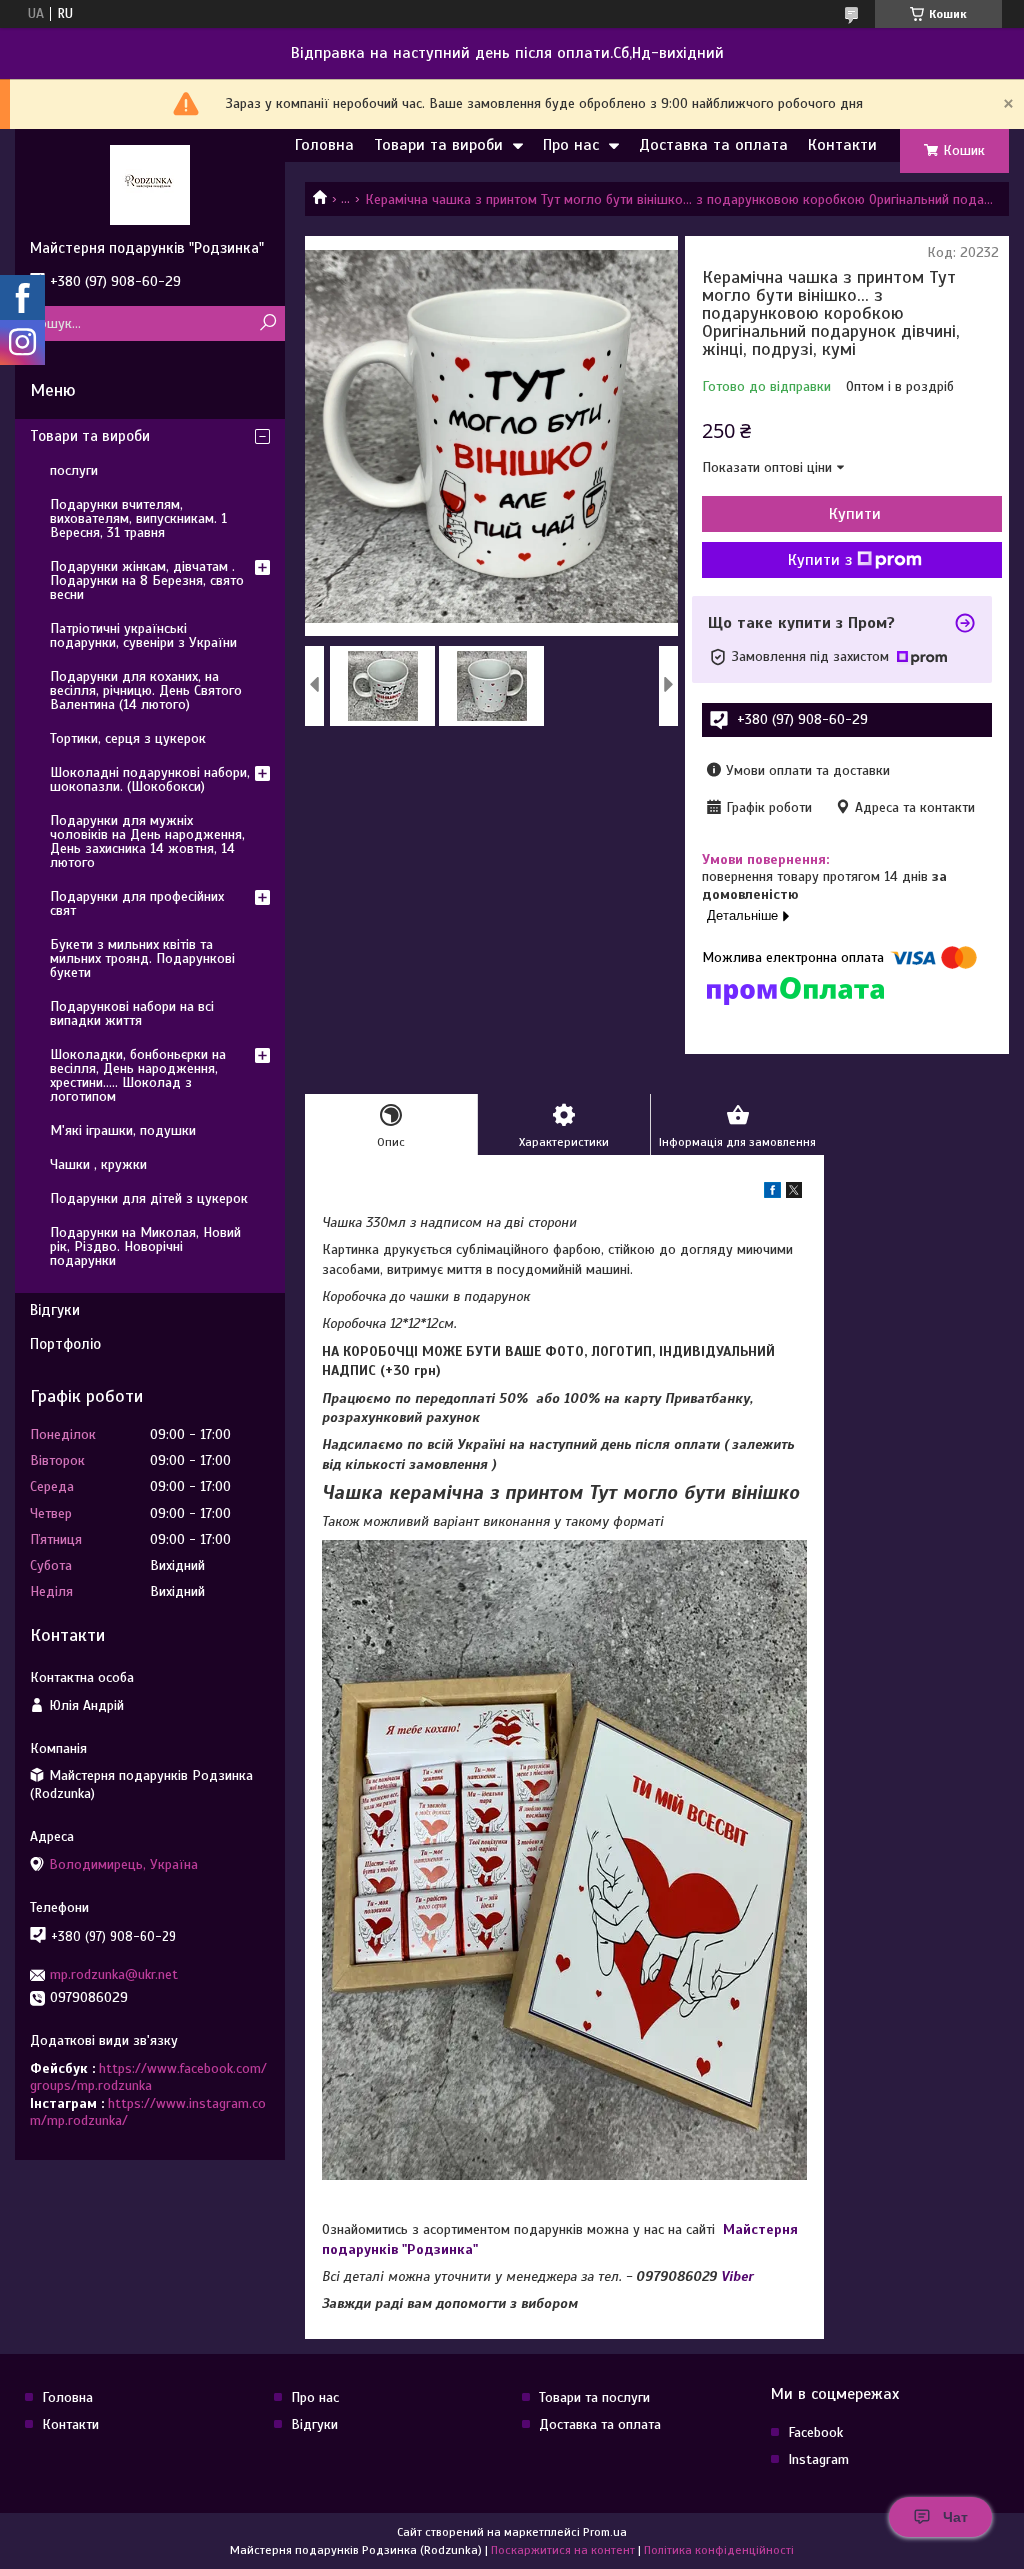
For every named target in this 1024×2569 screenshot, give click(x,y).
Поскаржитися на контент (563, 2550)
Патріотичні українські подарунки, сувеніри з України (143, 635)
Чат (955, 2517)
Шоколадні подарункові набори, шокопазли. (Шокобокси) (150, 779)
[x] (794, 1193)
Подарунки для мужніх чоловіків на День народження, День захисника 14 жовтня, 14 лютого (147, 841)
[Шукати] (267, 323)
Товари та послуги (594, 2397)
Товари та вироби (438, 145)
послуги (74, 470)
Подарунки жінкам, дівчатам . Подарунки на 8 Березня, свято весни (147, 580)
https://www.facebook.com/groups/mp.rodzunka (148, 2077)
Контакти (842, 145)
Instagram (818, 2459)
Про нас (571, 145)
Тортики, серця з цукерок (128, 738)
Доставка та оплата (713, 145)
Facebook (815, 2432)
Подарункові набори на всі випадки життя (132, 1013)
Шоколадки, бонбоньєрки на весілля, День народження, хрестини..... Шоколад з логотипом (138, 1075)
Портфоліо (65, 1344)
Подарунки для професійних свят (137, 903)
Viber (737, 2276)
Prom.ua (605, 2532)
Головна (324, 145)
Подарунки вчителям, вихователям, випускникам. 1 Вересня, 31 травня (138, 518)
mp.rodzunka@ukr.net (114, 1974)
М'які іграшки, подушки (123, 1130)
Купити (855, 514)
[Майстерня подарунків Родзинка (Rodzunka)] (150, 184)
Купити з (820, 560)
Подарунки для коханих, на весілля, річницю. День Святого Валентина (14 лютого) (146, 690)
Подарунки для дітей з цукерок (149, 1198)
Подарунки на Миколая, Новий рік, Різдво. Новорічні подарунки (145, 1246)
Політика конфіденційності (719, 2550)
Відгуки (55, 1310)
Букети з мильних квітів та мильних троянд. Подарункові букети (142, 958)
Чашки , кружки (98, 1164)
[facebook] (772, 1193)
